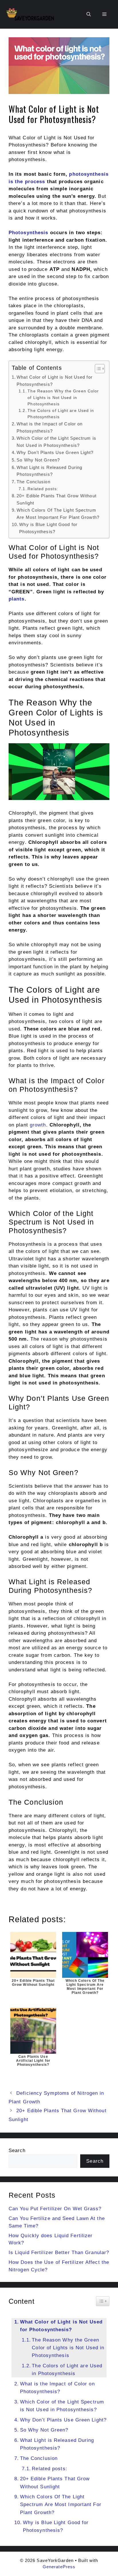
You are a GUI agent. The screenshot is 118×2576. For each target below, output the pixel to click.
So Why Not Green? (38, 460)
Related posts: (43, 489)
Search (17, 2150)
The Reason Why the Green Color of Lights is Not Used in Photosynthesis (63, 397)
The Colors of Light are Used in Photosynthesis (61, 414)
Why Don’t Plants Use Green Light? (55, 452)
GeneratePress (59, 2567)
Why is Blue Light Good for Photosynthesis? (48, 528)
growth (38, 1125)
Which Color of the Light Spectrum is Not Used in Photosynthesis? (56, 442)
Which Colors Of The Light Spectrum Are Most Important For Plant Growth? (58, 514)
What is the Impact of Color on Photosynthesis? (50, 427)
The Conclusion (33, 482)
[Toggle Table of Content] (97, 369)
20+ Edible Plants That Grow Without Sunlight (57, 499)
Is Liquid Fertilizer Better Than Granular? (59, 2253)
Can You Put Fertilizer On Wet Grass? (55, 2209)
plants (17, 599)
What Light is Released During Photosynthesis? (49, 471)
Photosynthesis (28, 233)
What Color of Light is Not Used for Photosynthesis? (55, 381)
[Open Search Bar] (89, 14)
